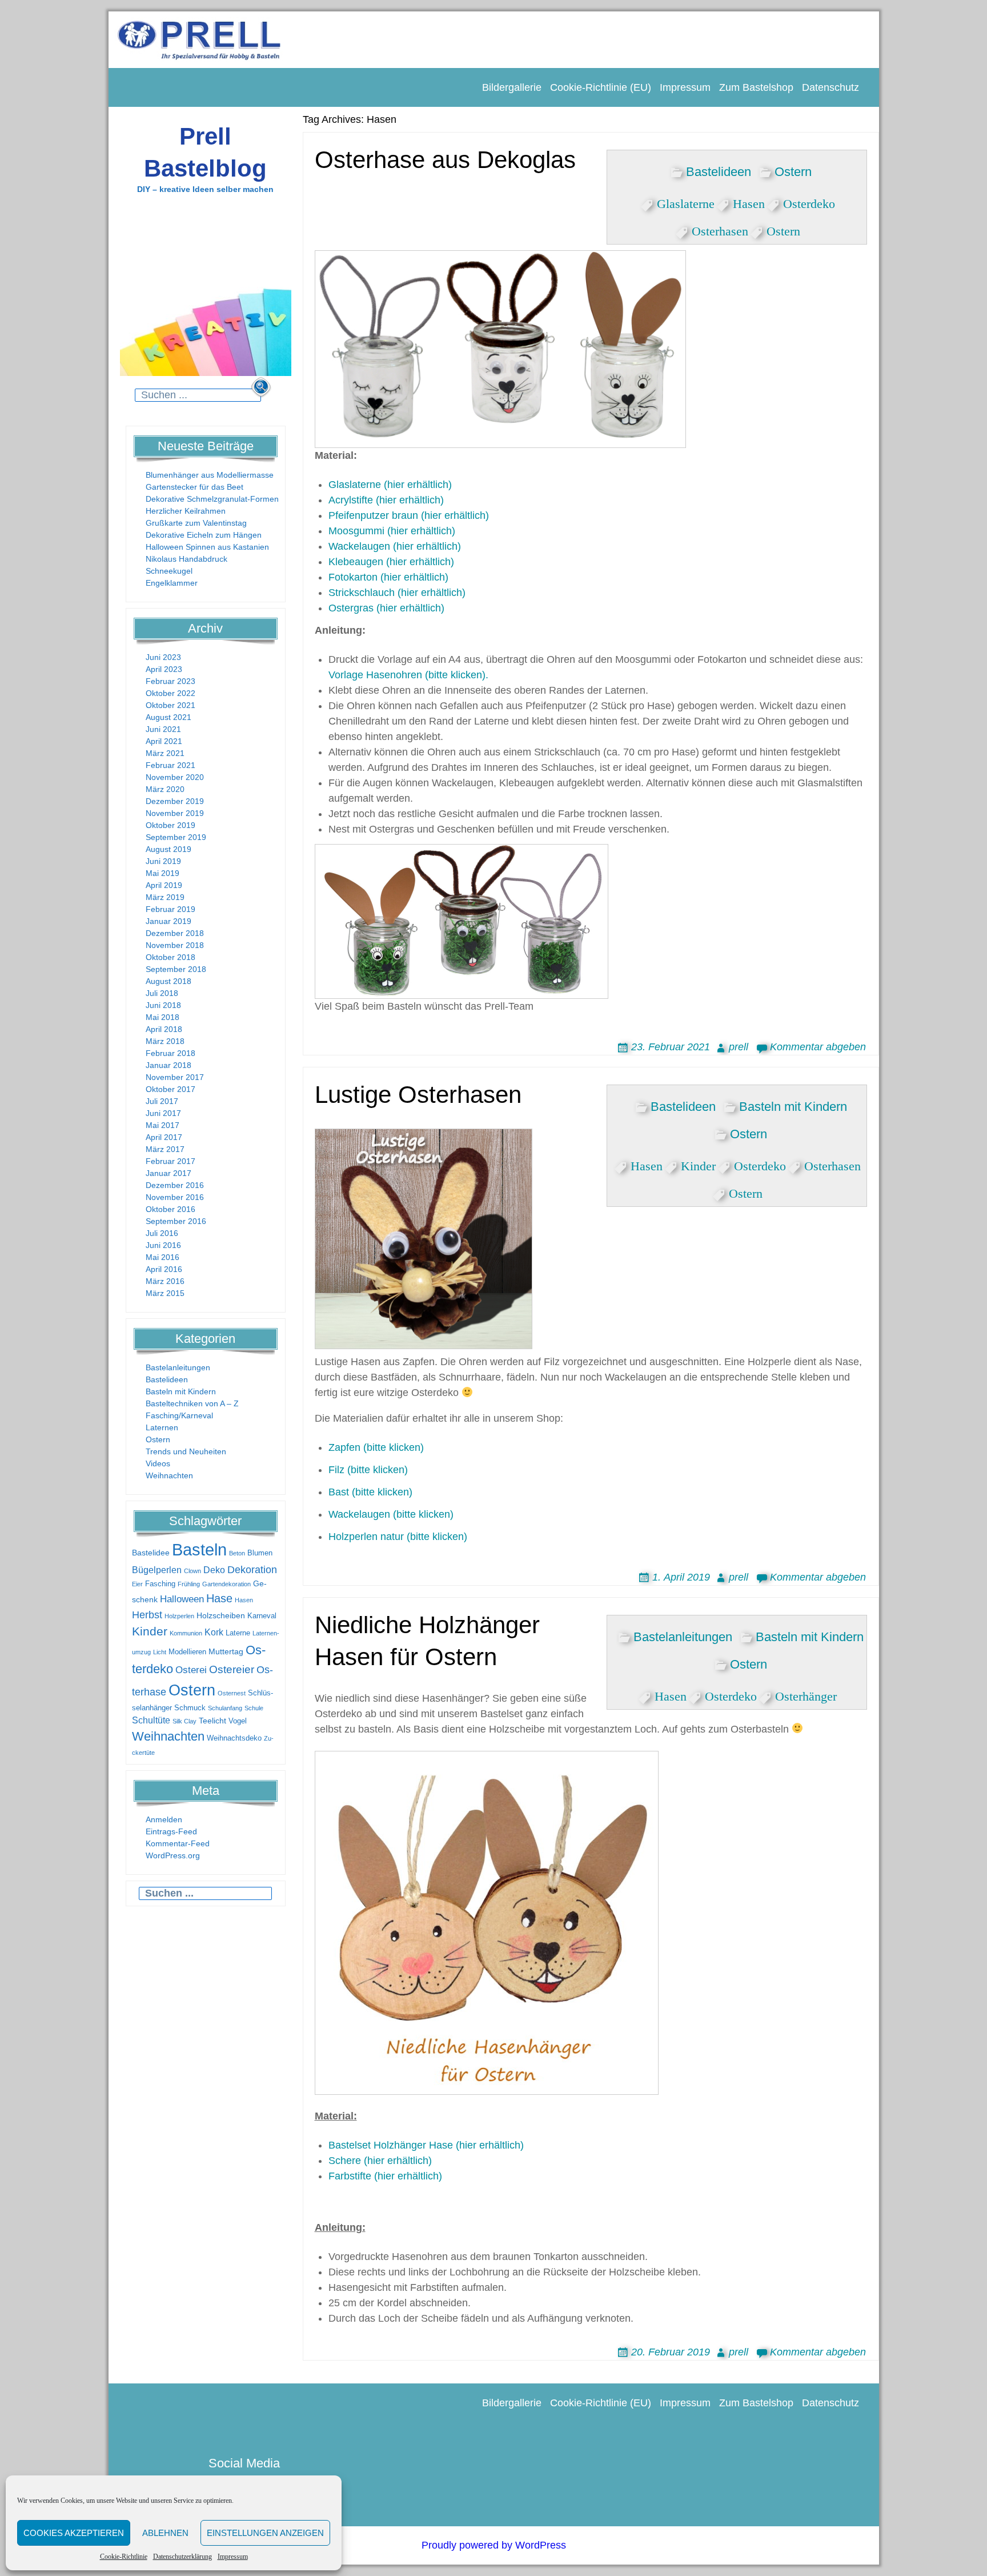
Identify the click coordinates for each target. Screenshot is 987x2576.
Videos (158, 1463)
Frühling (189, 1584)
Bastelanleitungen (178, 1367)
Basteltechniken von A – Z (192, 1403)
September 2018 (176, 969)
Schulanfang (225, 1708)
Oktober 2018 (170, 957)
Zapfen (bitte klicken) (376, 1447)
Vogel (238, 1721)
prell (739, 1047)
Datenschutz (830, 87)
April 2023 (164, 669)
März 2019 (165, 897)
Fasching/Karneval (179, 1415)
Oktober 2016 (170, 1209)
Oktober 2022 (170, 693)
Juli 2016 (162, 1233)
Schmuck (190, 1708)
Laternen (162, 1427)
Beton (237, 1553)
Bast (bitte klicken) (370, 1492)
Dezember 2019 (175, 801)
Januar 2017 (168, 1173)
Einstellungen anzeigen (265, 2533)
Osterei (191, 1670)
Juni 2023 (163, 657)
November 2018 (175, 945)
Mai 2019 (163, 873)
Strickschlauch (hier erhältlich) (397, 593)
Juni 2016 (163, 1245)
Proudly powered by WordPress (494, 2545)
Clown (192, 1571)
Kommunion (186, 1633)
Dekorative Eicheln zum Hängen (204, 535)
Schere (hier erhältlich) (380, 2161)
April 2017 (164, 1137)
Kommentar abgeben (818, 1047)
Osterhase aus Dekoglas (445, 160)
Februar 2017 (170, 1161)
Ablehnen (165, 2533)
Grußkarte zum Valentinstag (196, 523)
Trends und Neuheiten (186, 1451)
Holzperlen (179, 1616)
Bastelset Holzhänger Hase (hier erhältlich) (426, 2145)
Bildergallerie (512, 87)
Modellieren (187, 1652)
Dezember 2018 (175, 933)
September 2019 (176, 837)
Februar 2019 (170, 909)
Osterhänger (806, 1694)
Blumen (260, 1553)
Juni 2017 (163, 1113)
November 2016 (175, 1197)
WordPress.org (173, 1855)
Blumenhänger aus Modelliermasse (210, 475)
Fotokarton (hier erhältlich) (388, 577)
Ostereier (232, 1669)
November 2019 (175, 813)
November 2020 (175, 777)
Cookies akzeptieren (74, 2533)
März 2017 (165, 1149)
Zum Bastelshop (756, 87)
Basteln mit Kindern (181, 1391)
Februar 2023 (170, 681)
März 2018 (165, 1041)
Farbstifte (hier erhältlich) (385, 2176)
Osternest (232, 1693)
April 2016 (164, 1269)
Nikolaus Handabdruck (186, 559)
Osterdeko (809, 202)
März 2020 (165, 789)
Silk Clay (184, 1721)
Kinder (150, 1631)
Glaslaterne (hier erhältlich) (390, 485)
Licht (160, 1652)
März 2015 (165, 1293)
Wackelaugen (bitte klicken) (391, 1514)
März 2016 (165, 1281)
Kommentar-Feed (178, 1843)
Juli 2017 (162, 1101)
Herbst (147, 1615)
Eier (137, 1584)
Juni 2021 (163, 729)
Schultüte (151, 1720)
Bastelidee (151, 1553)
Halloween (182, 1599)
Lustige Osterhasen (418, 1095)
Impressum (233, 2557)
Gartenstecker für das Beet (194, 487)
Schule (254, 1708)
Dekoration (252, 1570)
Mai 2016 (163, 1257)
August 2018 (168, 981)
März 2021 (165, 753)
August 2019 (168, 849)
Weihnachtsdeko (234, 1738)
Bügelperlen (157, 1570)
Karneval (262, 1616)
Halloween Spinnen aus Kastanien (207, 547)
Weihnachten (169, 1475)
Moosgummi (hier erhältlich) (392, 531)
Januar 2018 (168, 1065)
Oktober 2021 (170, 705)
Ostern (158, 1439)
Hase (219, 1598)
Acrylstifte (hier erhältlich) (386, 500)
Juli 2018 (162, 993)
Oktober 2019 (170, 825)
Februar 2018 (170, 1053)
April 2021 (164, 741)
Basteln (199, 1549)
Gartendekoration (226, 1584)
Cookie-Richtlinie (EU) (601, 87)
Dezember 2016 (175, 1185)
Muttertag (226, 1651)
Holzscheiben (221, 1615)
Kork (214, 1632)
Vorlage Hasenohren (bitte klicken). (408, 675)
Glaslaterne (686, 202)
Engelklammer (172, 583)
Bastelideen (167, 1379)
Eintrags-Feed (171, 1831)
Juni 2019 (163, 861)
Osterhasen (720, 229)
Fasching (160, 1584)
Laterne (238, 1633)
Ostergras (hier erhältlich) (386, 608)
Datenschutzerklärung (182, 2557)
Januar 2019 (168, 921)
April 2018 (164, 1029)
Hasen (244, 1600)
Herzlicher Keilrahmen (186, 511)
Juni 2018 (163, 1005)
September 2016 (176, 1221)
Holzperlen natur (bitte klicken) (398, 1537)
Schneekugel (169, 571)
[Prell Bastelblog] (200, 39)
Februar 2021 (170, 765)
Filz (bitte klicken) (368, 1470)
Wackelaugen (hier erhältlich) (395, 546)
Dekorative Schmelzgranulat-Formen (212, 499)
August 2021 (168, 717)
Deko (214, 1570)
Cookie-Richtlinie (124, 2557)
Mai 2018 (163, 1017)
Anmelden (164, 1819)
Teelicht (212, 1721)
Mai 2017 (163, 1125)
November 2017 (175, 1077)
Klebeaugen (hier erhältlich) (391, 562)
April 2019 (164, 885)
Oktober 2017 (170, 1089)
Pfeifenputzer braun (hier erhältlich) (409, 515)
